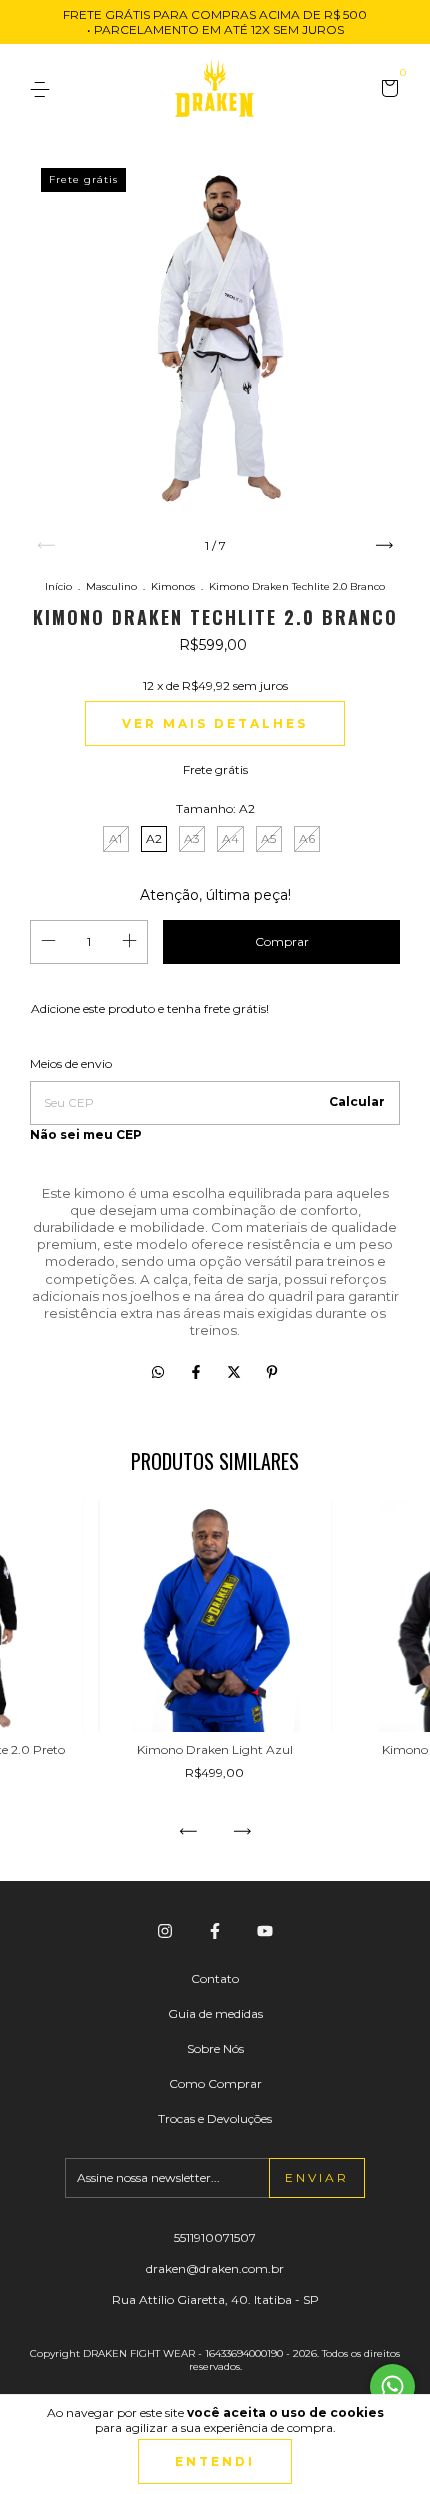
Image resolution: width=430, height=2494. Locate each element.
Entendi (215, 2461)
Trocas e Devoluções (215, 2118)
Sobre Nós (215, 2048)
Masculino (111, 586)
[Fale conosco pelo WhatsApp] (392, 2386)
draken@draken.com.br (215, 2268)
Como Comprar (215, 2083)
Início (58, 586)
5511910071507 (215, 2237)
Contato (215, 1978)
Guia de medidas (215, 2013)
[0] (386, 90)
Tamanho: (215, 808)
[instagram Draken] (165, 1931)
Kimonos (174, 586)
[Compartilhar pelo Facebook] (198, 1372)
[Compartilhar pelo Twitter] (236, 1372)
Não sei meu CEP (86, 1134)
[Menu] (43, 89)
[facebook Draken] (215, 1931)
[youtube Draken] (265, 1931)
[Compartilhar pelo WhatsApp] (158, 1372)
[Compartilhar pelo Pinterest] (272, 1372)
